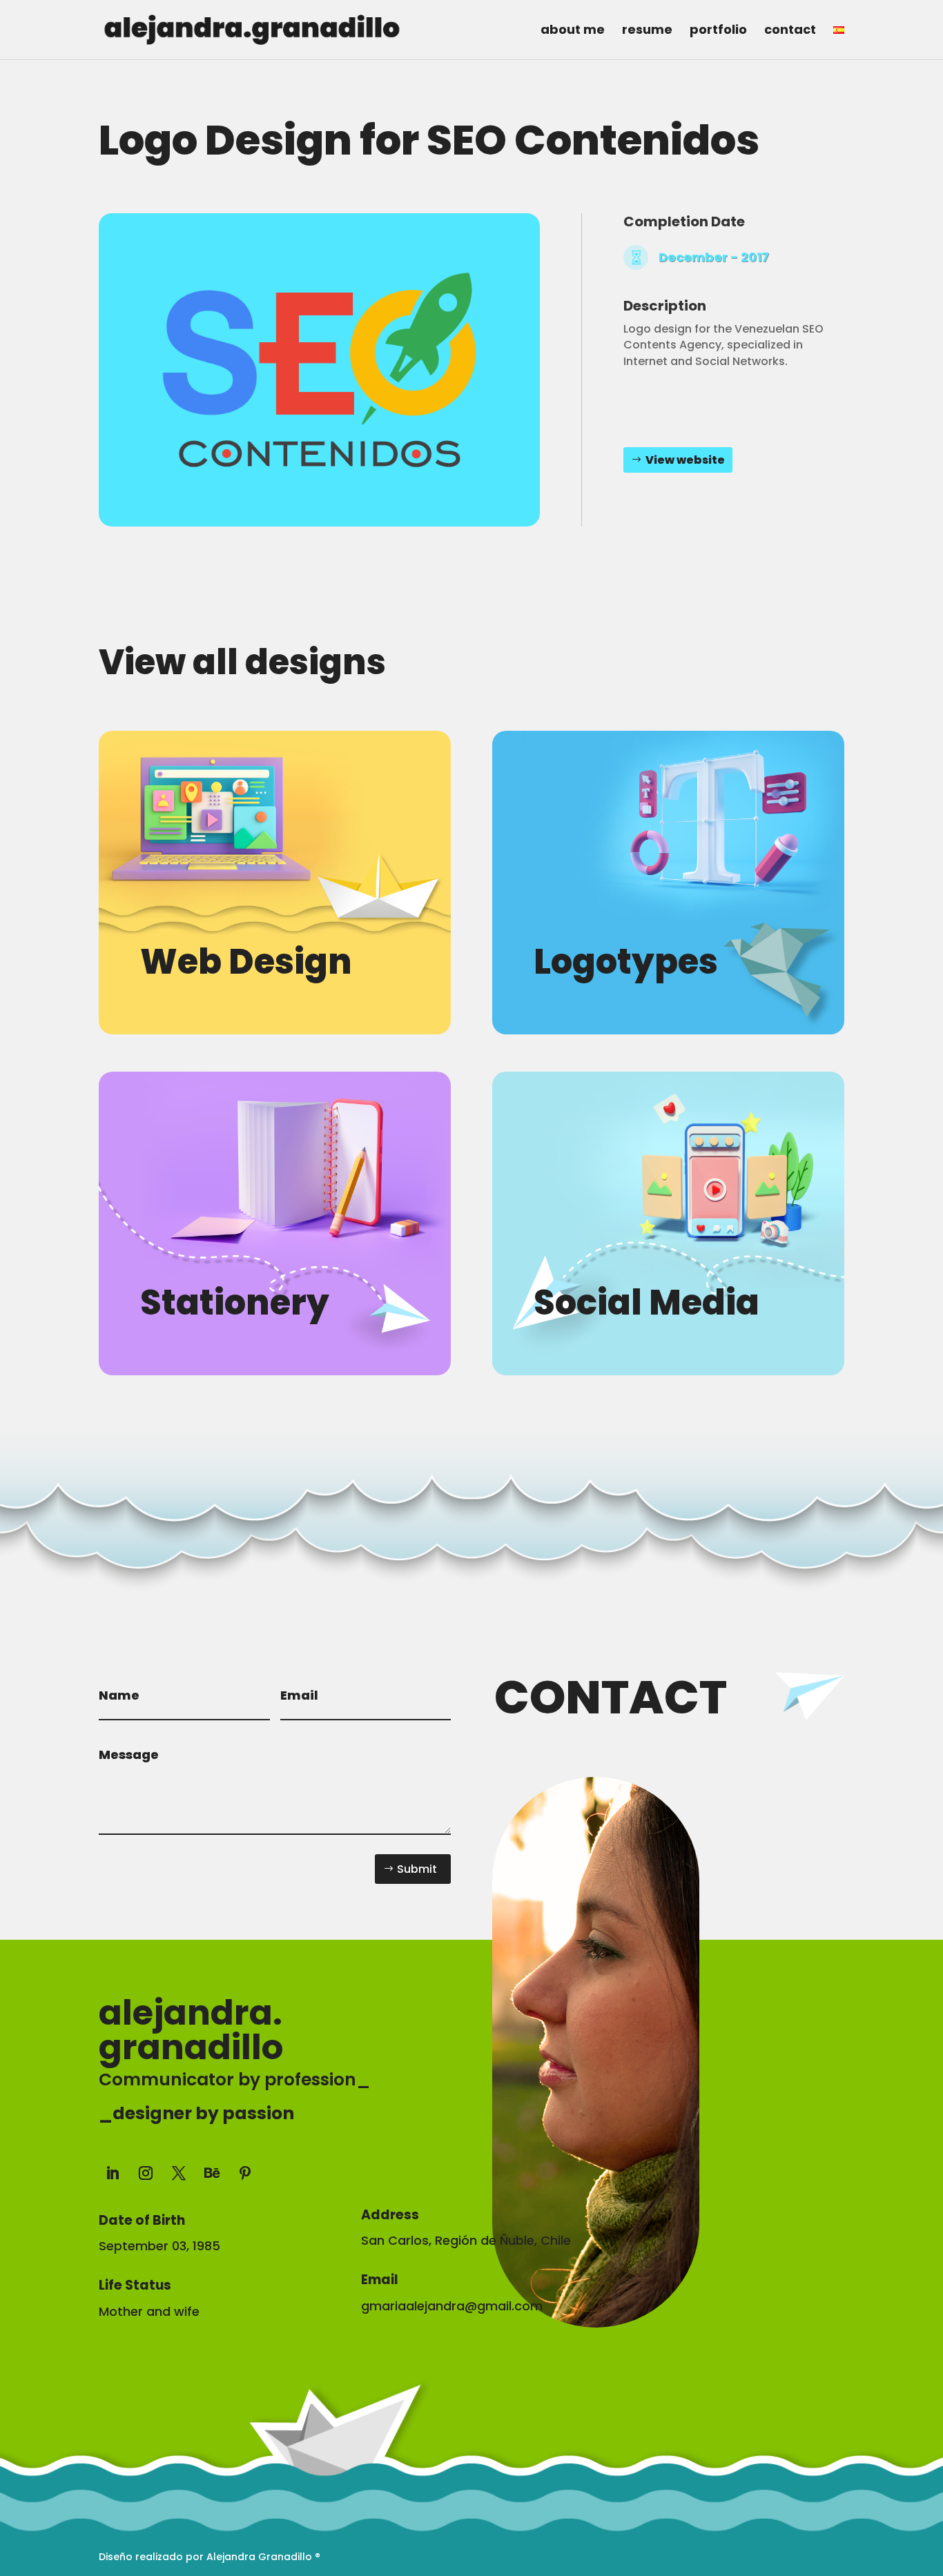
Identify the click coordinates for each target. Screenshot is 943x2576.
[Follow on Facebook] (372, 2170)
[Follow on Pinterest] (245, 2173)
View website (685, 460)
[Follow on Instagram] (146, 2173)
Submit (417, 1869)
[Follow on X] (179, 2173)
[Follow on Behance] (212, 2173)
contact (790, 31)
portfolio (718, 31)
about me (573, 31)
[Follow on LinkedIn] (113, 2173)
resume (647, 31)
